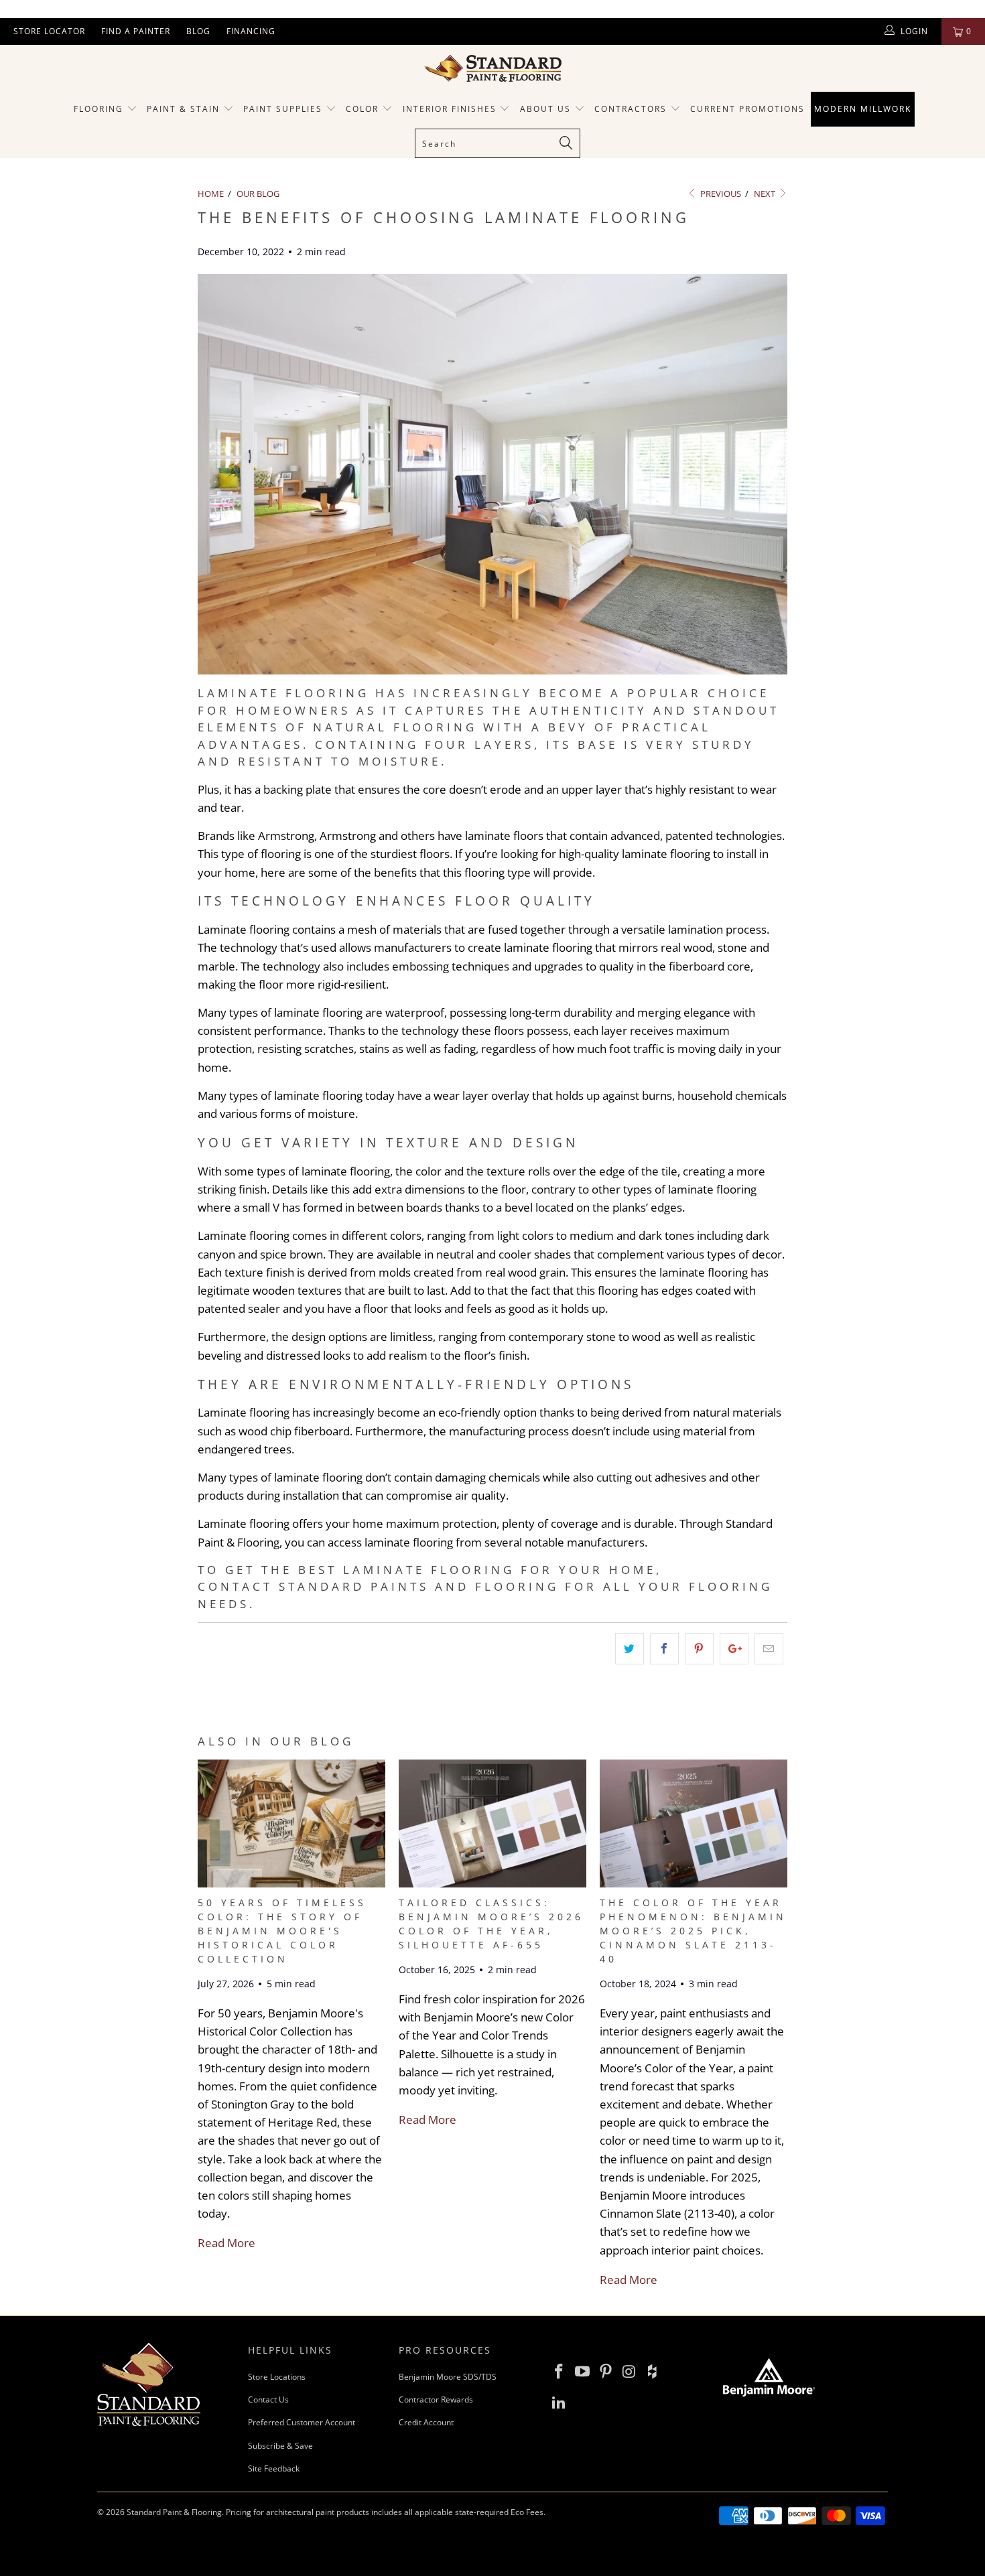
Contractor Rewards (436, 2400)
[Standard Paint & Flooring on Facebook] (560, 2372)
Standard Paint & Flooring (174, 2512)
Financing (251, 31)
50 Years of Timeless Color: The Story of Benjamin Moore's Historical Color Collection (282, 1931)
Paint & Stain (183, 109)
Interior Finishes (450, 109)
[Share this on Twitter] (630, 1649)
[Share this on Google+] (734, 1649)
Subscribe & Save (280, 2446)
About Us (547, 109)
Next (766, 194)
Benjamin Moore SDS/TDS (448, 2377)
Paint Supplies (283, 109)
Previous (720, 194)
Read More (226, 2243)
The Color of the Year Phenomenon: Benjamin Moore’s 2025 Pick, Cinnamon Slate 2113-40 (693, 1931)
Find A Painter (136, 31)
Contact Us (268, 2400)
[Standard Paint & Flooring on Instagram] (629, 2372)
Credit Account (426, 2422)
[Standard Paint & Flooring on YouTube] (583, 2372)
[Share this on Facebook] (664, 1649)
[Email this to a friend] (769, 1649)
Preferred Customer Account (302, 2422)
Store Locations (277, 2377)
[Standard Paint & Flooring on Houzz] (653, 2372)
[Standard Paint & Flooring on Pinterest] (606, 2372)
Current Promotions (747, 109)
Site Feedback (274, 2468)
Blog (198, 31)
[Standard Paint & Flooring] (492, 68)
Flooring (98, 109)
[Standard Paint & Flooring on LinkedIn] (560, 2403)
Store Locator (49, 31)
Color (362, 109)
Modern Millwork (863, 109)
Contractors (632, 109)
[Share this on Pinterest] (699, 1649)
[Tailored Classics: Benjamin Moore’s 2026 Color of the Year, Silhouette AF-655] (492, 1883)
